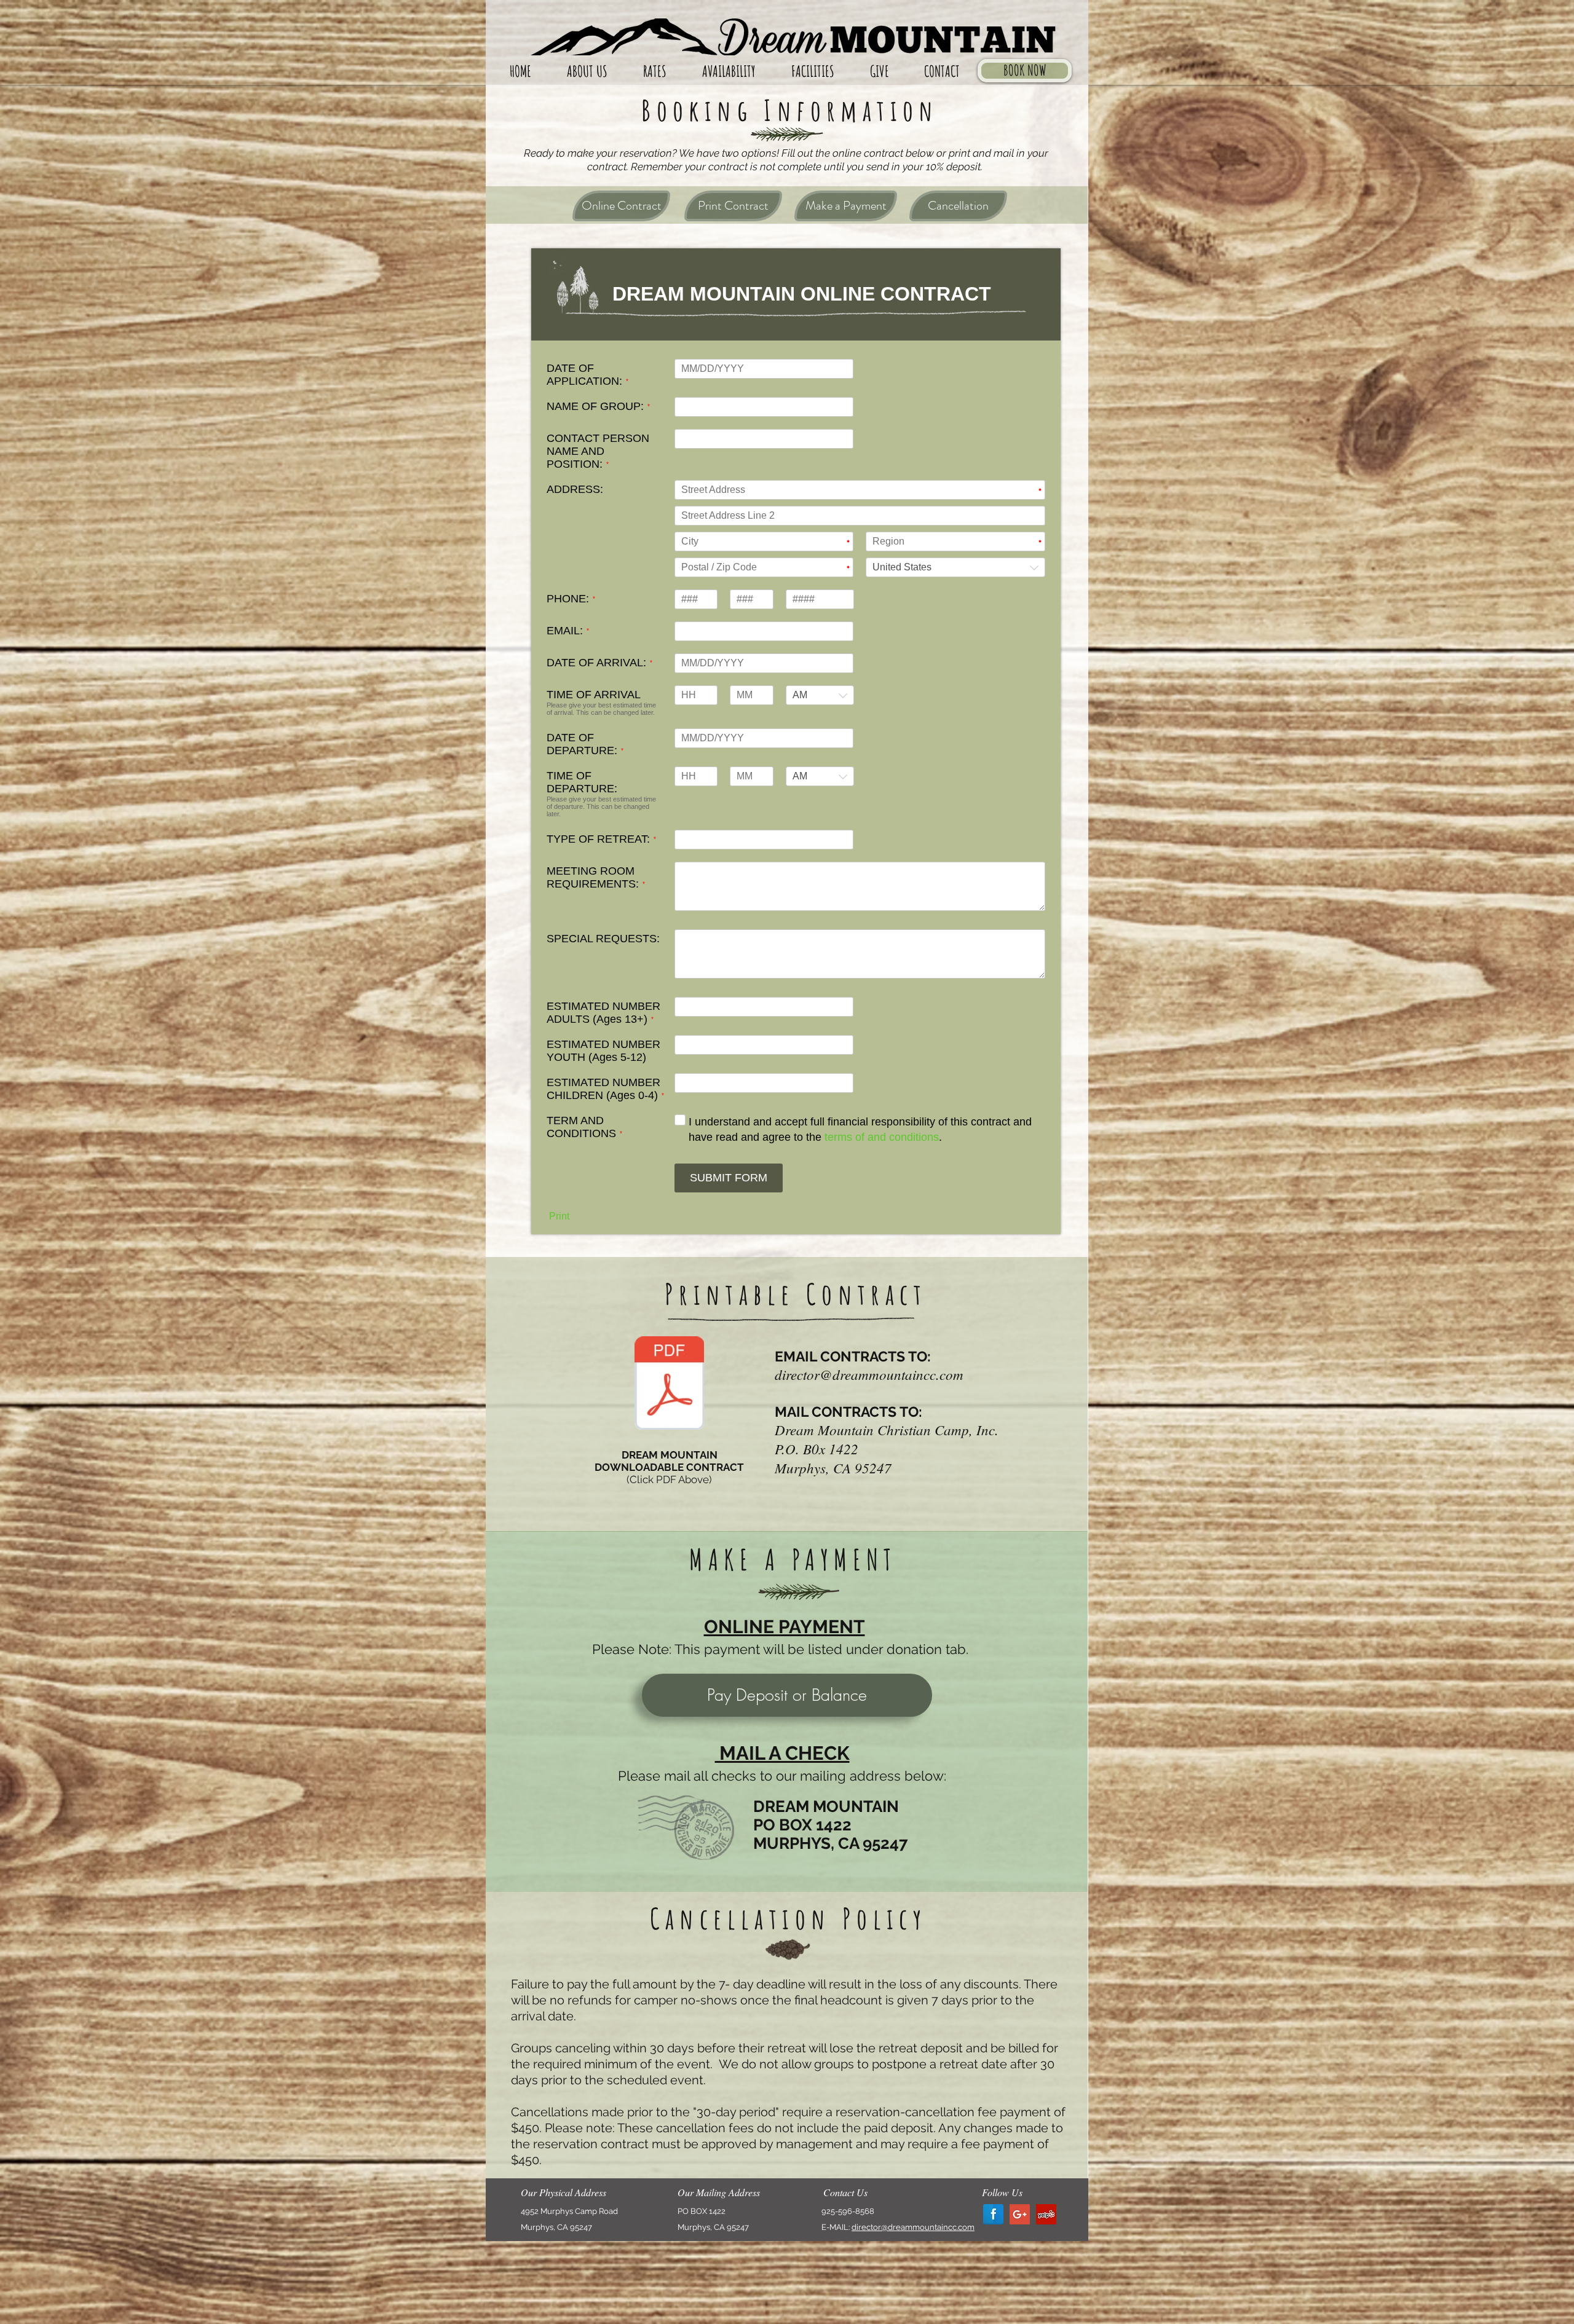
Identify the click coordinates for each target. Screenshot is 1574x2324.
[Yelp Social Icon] (1046, 2214)
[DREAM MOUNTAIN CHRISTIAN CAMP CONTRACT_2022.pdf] (669, 1384)
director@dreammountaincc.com (869, 1374)
